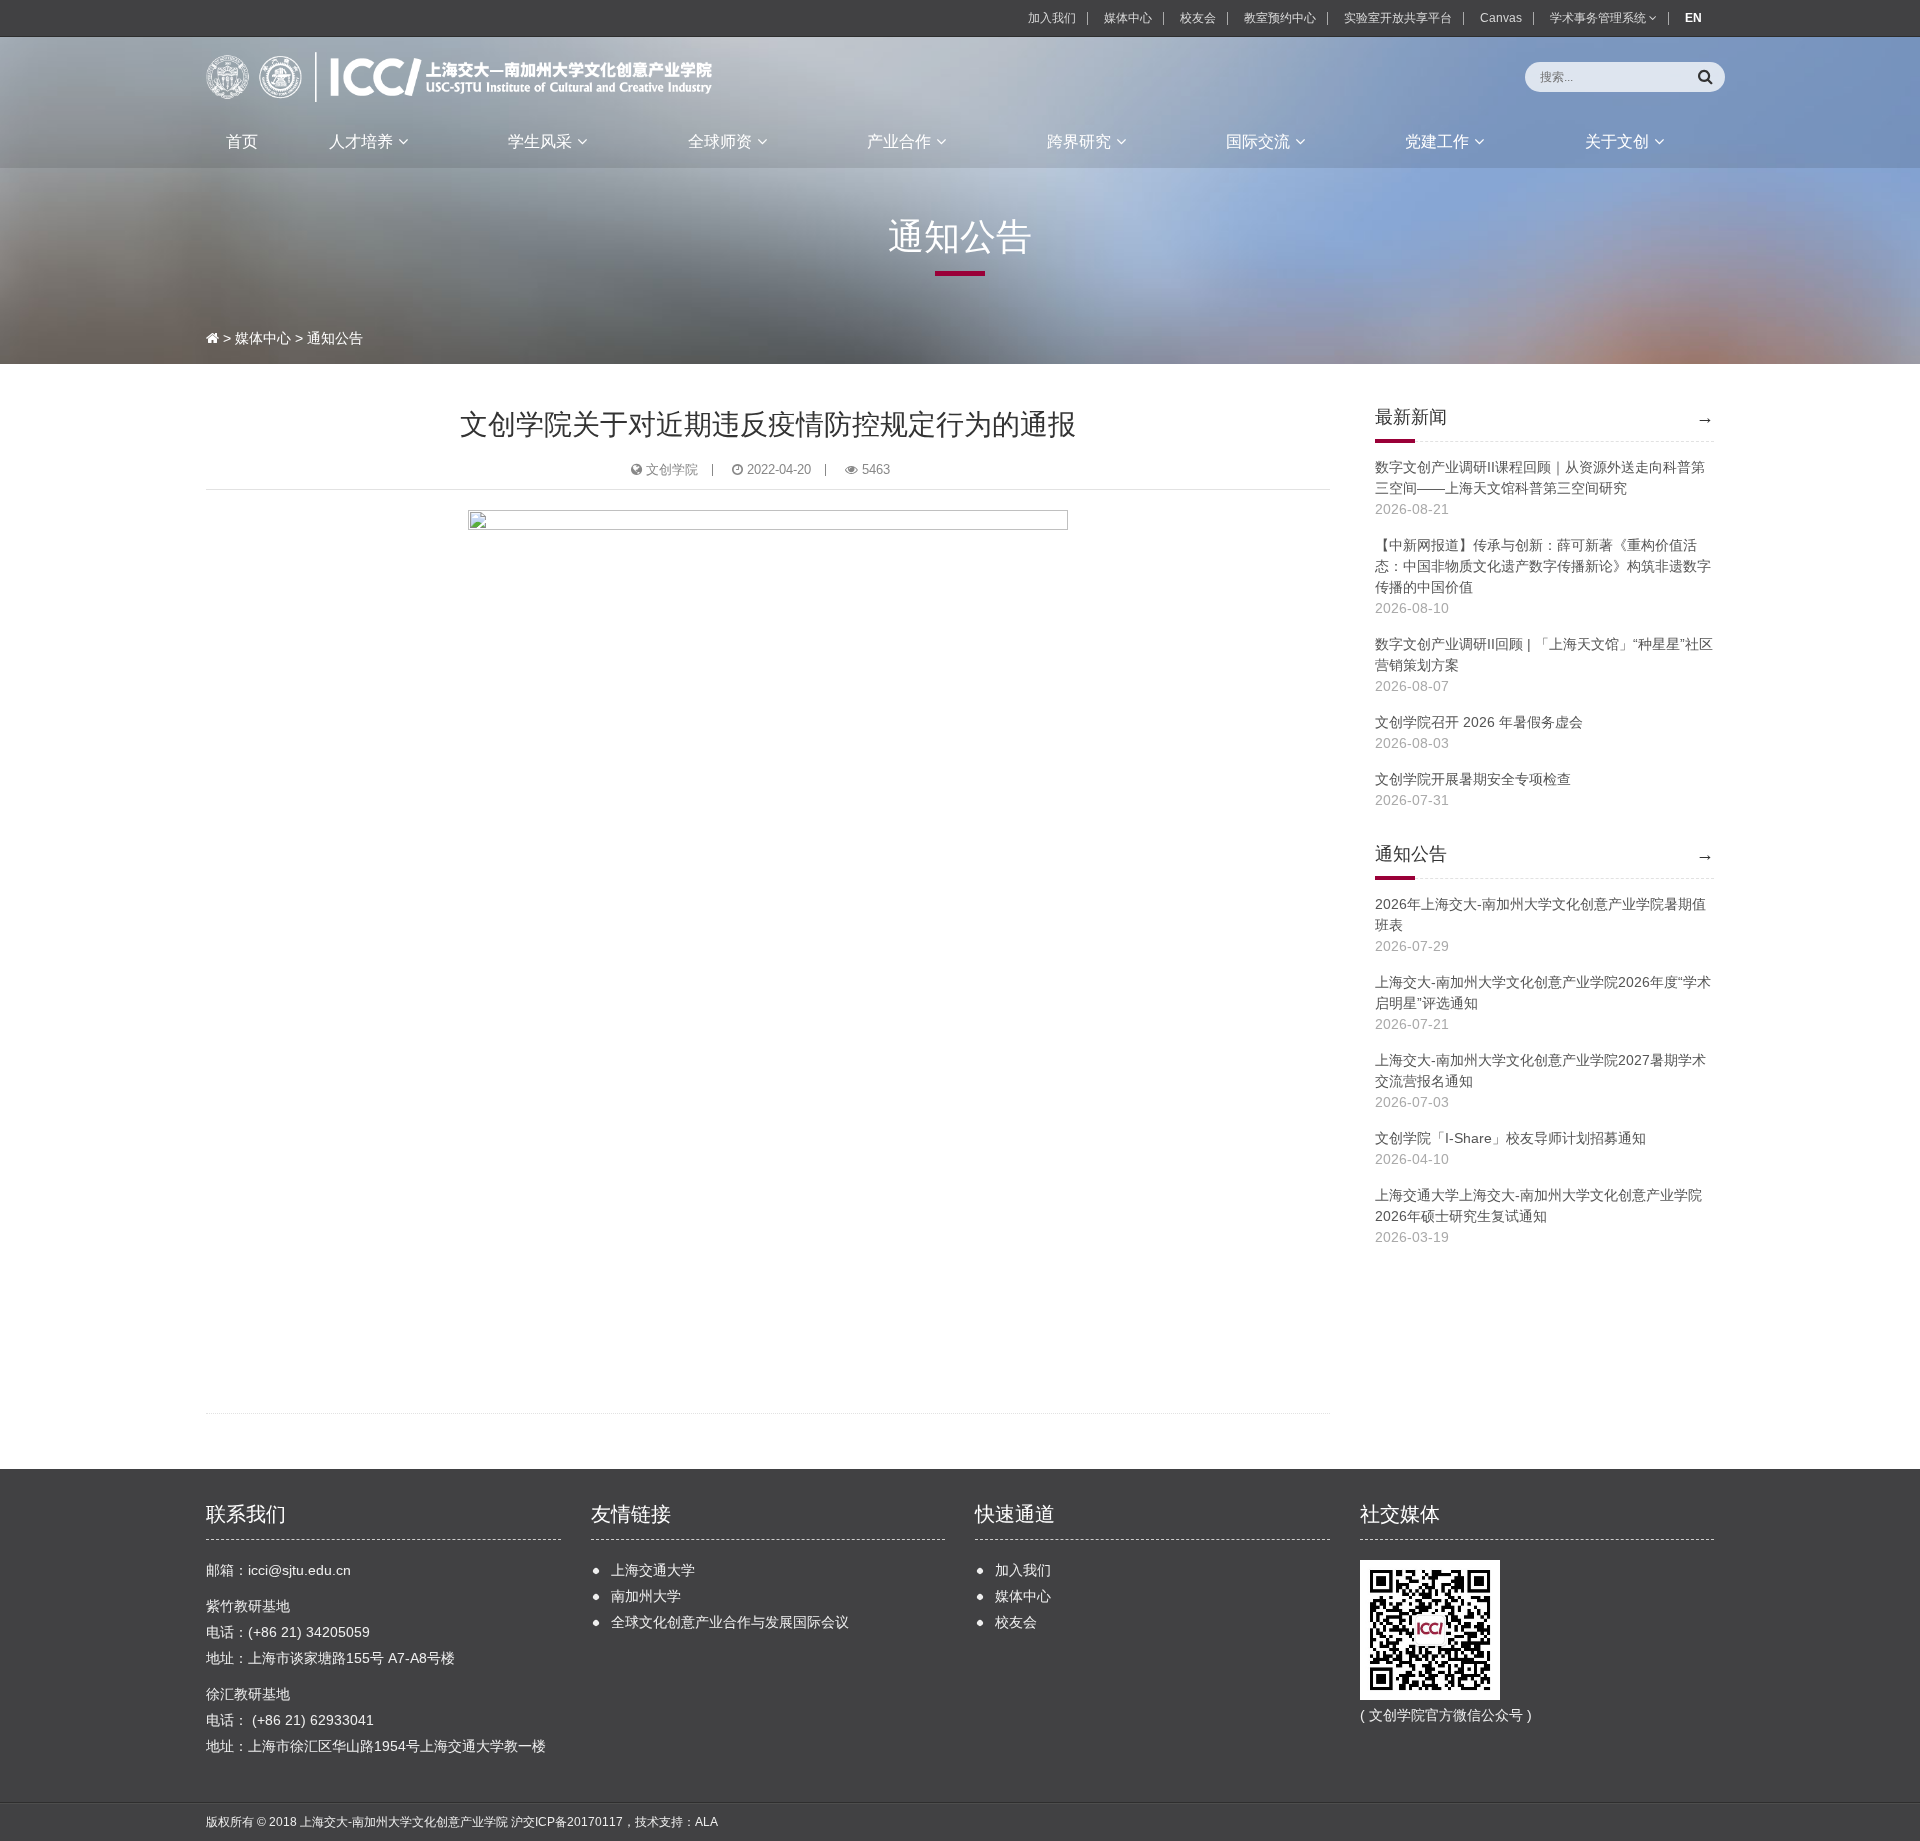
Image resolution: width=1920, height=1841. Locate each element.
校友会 (1198, 18)
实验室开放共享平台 (1398, 18)
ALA (706, 1822)
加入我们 (1052, 18)
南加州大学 (646, 1596)
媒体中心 (1128, 18)
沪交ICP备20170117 (567, 1822)
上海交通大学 (653, 1570)
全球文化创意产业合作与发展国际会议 (730, 1622)
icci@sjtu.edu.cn (299, 1570)
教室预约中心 (1280, 18)
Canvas (1501, 18)
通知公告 (335, 338)
